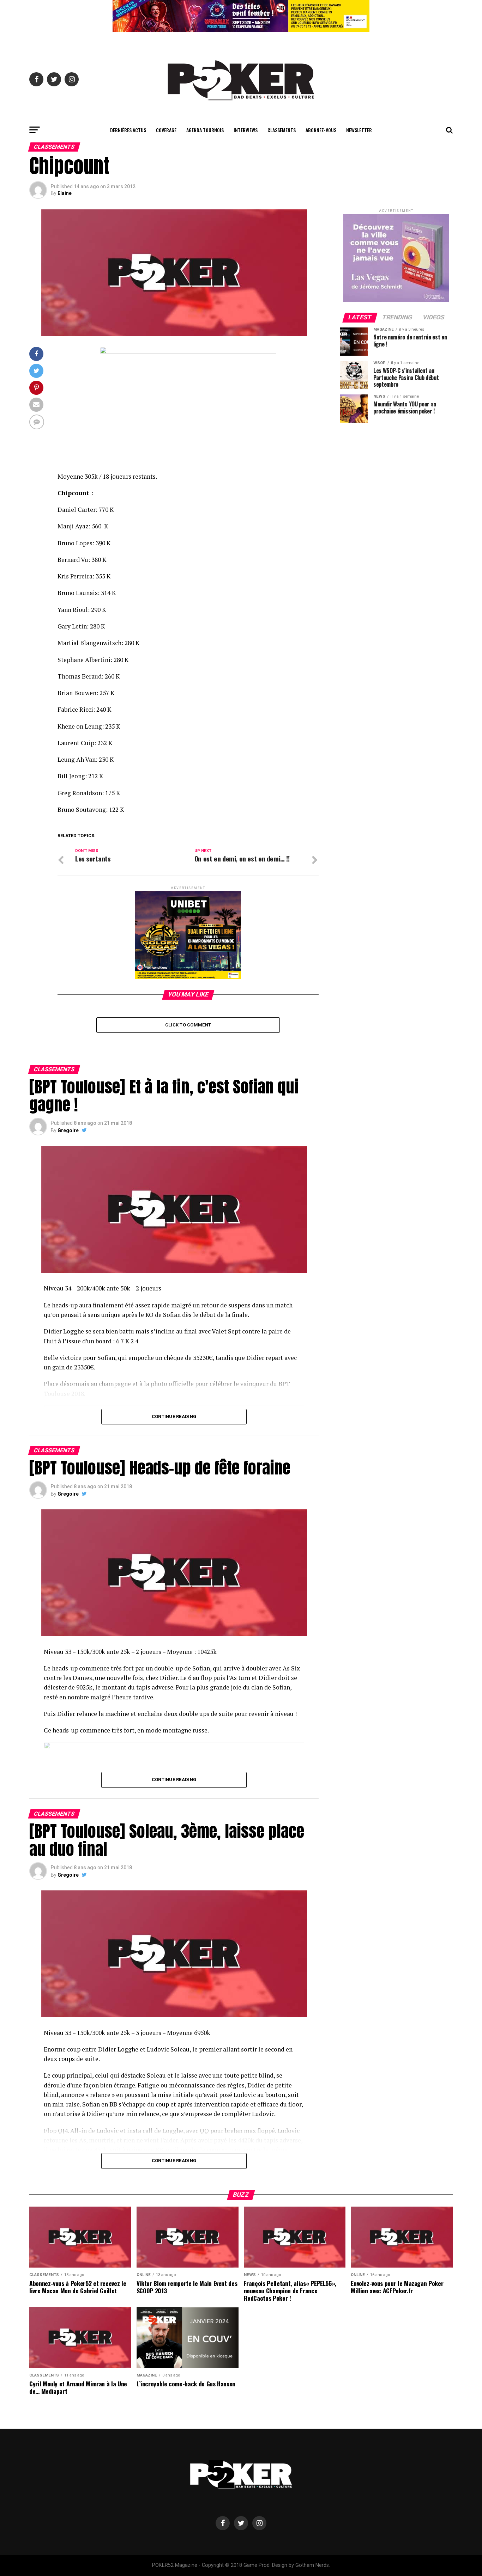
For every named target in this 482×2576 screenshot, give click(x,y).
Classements (282, 130)
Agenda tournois (205, 130)
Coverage (166, 130)
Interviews (246, 130)
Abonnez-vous (321, 130)
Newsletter (359, 130)
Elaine (65, 193)
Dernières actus (128, 130)
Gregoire (68, 1130)
